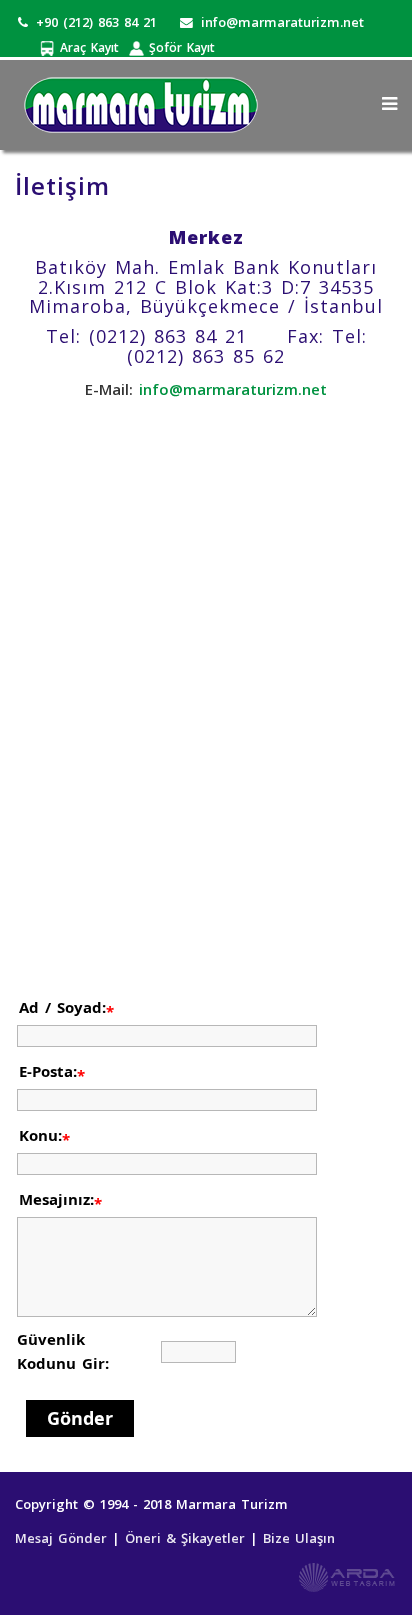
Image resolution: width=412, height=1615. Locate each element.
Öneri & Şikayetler (187, 1538)
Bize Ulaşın (299, 1538)
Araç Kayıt (87, 47)
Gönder (80, 1418)
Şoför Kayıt (179, 47)
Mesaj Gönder (63, 1538)
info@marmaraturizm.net (282, 22)
